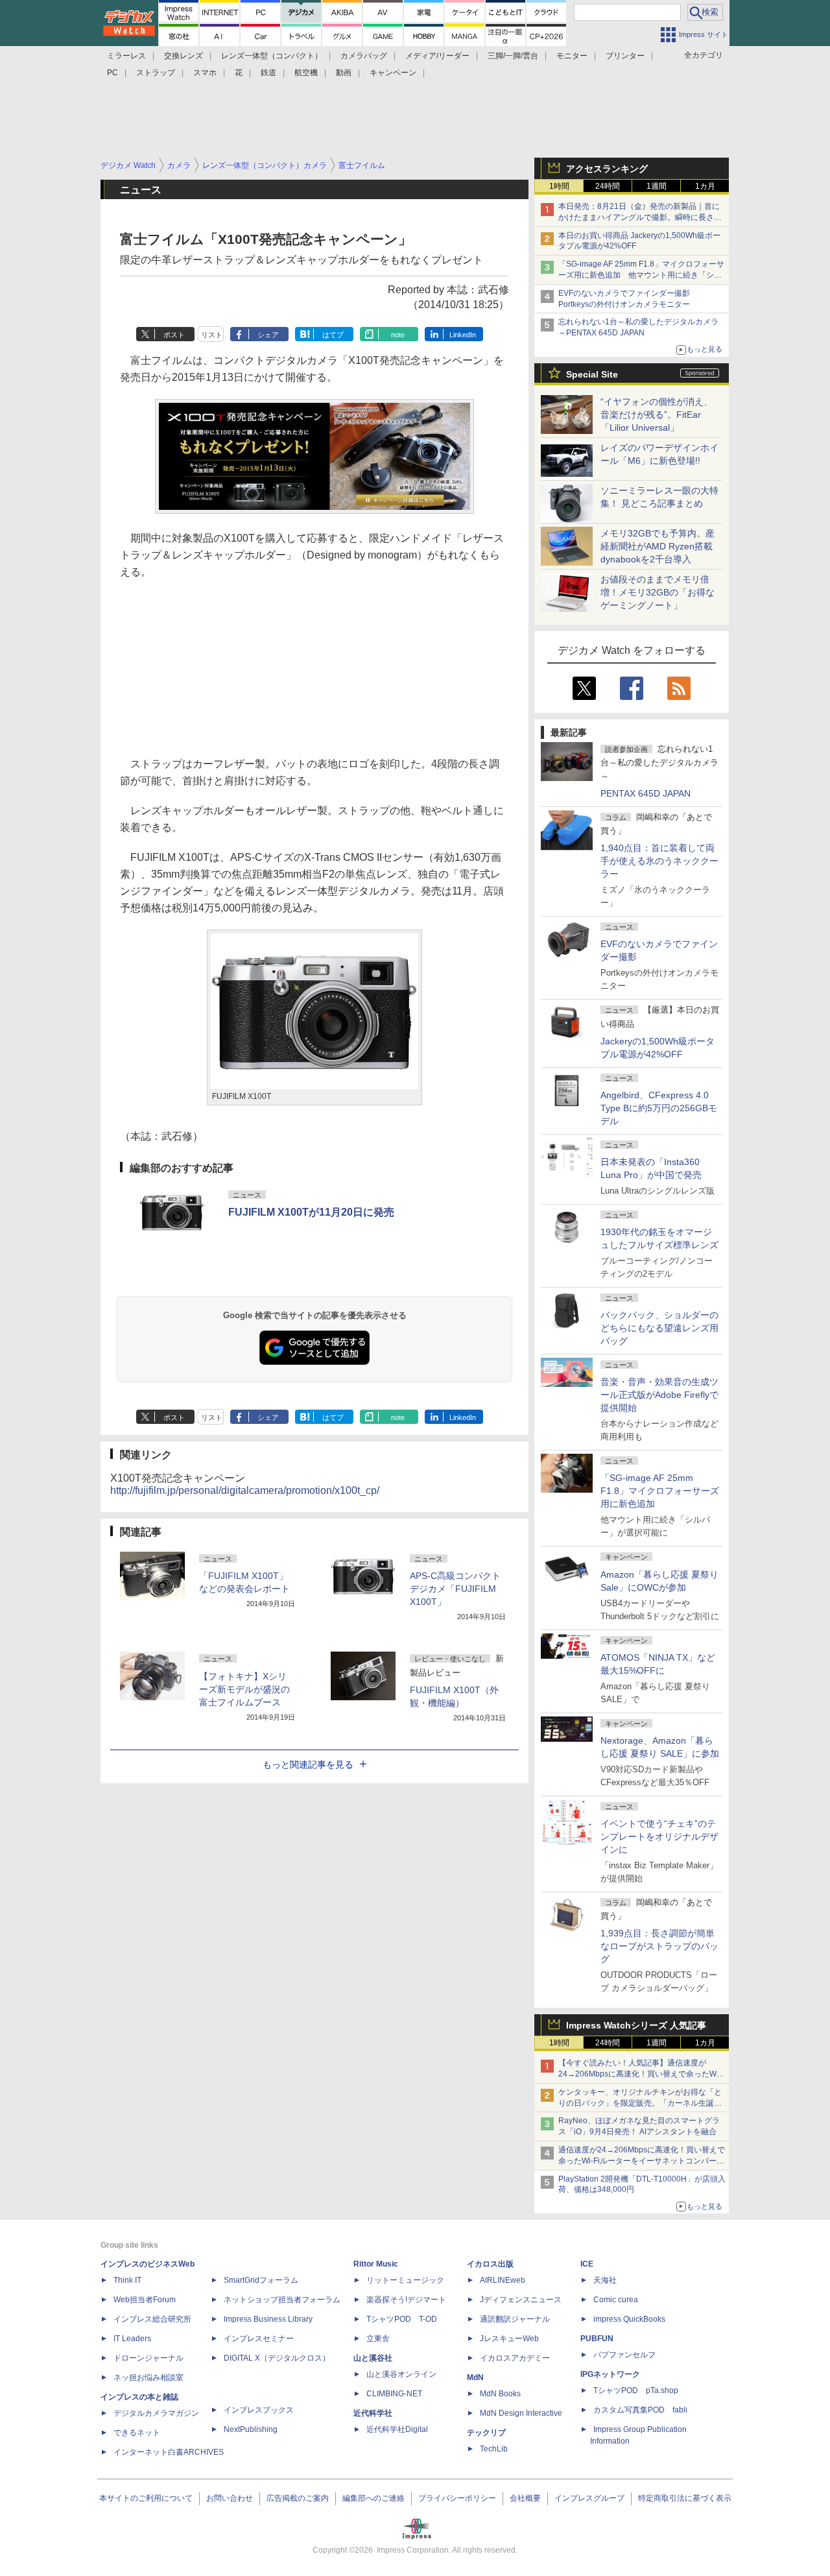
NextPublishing (251, 2429)
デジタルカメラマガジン (156, 2413)
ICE (587, 2264)
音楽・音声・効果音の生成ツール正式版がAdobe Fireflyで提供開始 (659, 1395)
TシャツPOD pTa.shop (636, 2390)
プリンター (625, 56)
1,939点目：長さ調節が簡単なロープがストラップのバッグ (659, 1946)
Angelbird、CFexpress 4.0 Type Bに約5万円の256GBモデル (659, 1108)
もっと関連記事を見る (308, 1764)
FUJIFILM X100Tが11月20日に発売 (311, 1212)
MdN (475, 2377)
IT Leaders (132, 2339)
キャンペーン (393, 73)
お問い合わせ (230, 2498)
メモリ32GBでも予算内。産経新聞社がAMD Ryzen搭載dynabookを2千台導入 (658, 546)
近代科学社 (373, 2413)
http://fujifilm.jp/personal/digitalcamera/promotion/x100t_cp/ (245, 1490)
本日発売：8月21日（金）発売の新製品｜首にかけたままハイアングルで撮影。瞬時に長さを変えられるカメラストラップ (640, 217)
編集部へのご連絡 (373, 2498)
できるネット (137, 2433)
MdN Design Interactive (521, 2413)
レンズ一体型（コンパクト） (272, 56)
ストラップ (156, 73)
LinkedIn (463, 335)
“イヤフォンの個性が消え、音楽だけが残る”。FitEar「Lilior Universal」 (657, 415)
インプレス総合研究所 (152, 2319)
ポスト (174, 335)
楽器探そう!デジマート (406, 2300)
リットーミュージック (405, 2280)
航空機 (306, 73)
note (398, 335)
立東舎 (378, 2339)
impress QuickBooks (629, 2319)
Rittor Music (376, 2264)
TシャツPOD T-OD (402, 2319)
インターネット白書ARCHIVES (169, 2452)
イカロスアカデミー (515, 2358)
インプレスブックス (259, 2410)
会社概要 (525, 2498)
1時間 (559, 186)
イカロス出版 (490, 2264)
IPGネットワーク (610, 2374)
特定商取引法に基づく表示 (685, 2498)
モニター (572, 56)
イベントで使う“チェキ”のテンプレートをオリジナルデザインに (659, 1836)
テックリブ (486, 2433)
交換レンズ (184, 56)
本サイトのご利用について (146, 2498)
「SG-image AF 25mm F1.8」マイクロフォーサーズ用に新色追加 (660, 1491)
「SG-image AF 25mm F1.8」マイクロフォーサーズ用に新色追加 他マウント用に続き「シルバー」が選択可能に (641, 275)
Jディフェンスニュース (521, 2300)
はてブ (333, 335)
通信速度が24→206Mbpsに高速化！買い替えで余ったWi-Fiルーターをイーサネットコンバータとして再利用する (642, 2161)
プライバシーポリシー (457, 2498)
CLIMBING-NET (394, 2394)
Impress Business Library (268, 2319)
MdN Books (500, 2394)
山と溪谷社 (373, 2358)
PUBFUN (597, 2339)
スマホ (205, 73)
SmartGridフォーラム (261, 2280)
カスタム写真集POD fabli (640, 2410)
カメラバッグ (364, 56)
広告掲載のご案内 (298, 2498)
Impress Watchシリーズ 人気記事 (636, 2025)
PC (113, 73)
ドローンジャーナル (148, 2358)
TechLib (494, 2449)
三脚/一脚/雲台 (513, 56)
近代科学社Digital (397, 2429)
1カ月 (705, 186)
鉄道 (268, 73)
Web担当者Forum (145, 2300)
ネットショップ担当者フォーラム (282, 2300)
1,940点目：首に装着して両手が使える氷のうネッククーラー (659, 861)
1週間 (657, 186)
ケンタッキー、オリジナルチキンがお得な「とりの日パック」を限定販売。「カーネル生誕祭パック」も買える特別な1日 (640, 2103)
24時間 (608, 186)
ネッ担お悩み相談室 (148, 2377)
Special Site (592, 374)
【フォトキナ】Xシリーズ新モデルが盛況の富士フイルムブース (244, 1689)
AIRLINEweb (503, 2280)
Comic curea (616, 2300)
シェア (268, 335)
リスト (212, 335)
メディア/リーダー (437, 56)
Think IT (127, 2280)
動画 (344, 73)
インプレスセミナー (259, 2339)
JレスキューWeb (509, 2339)
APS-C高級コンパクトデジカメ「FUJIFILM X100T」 (455, 1589)
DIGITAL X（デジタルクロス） (277, 2358)
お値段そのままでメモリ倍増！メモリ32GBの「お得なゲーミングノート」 (658, 592)
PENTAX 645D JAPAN (646, 793)
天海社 (605, 2280)
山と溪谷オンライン (401, 2374)
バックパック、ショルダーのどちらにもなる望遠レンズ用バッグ (659, 1328)
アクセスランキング (607, 169)
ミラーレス (126, 56)
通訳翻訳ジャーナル (515, 2319)
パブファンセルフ (624, 2355)
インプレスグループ (589, 2498)
